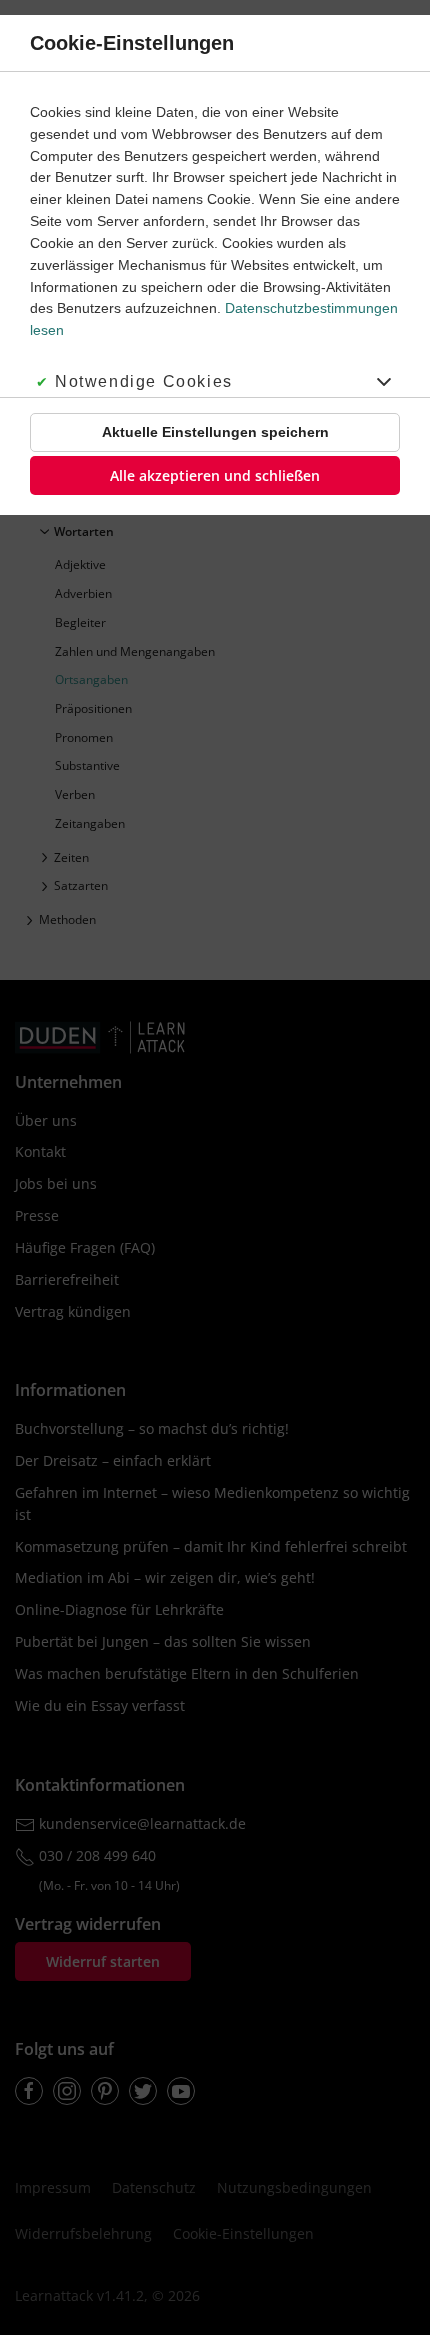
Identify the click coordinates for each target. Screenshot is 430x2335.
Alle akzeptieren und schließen (215, 475)
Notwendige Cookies (144, 381)
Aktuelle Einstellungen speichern (215, 432)
